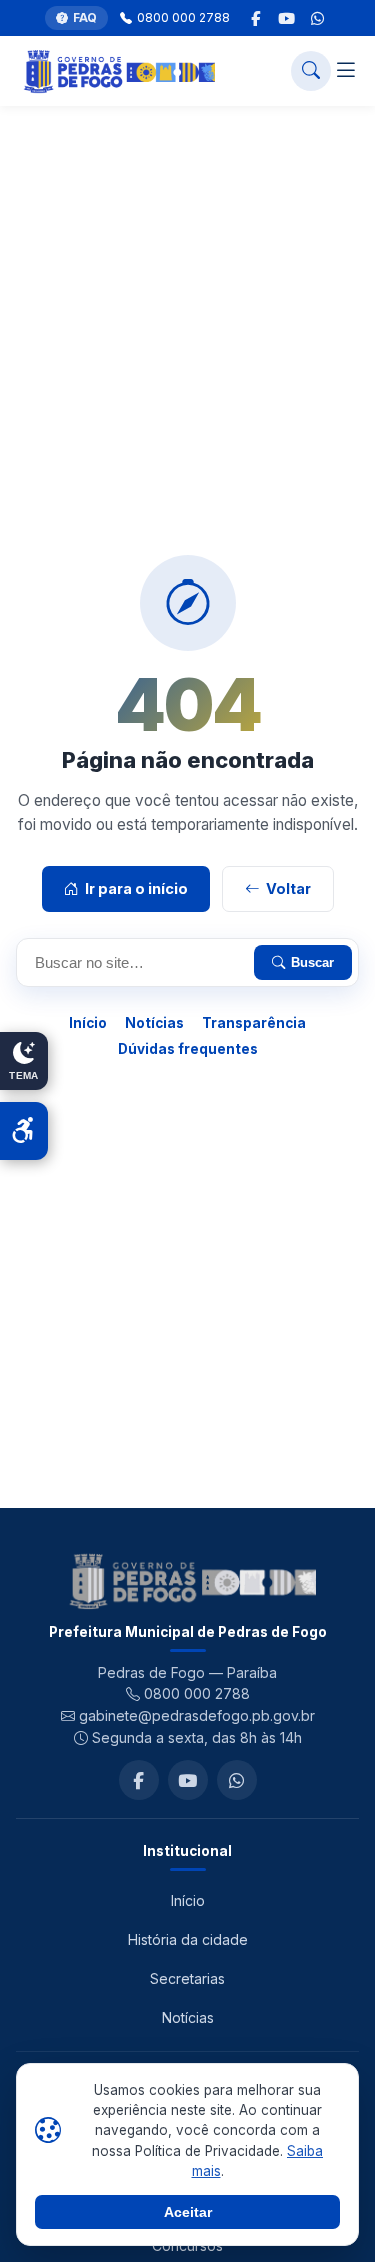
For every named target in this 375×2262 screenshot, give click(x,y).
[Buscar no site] (311, 71)
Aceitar (188, 2212)
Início (88, 1023)
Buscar (312, 962)
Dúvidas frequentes (188, 1049)
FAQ (85, 17)
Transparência (254, 1023)
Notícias (154, 1023)
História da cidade (188, 1939)
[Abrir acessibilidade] (24, 1131)
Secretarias (187, 1978)
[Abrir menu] (346, 71)
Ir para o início (136, 888)
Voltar (288, 888)
